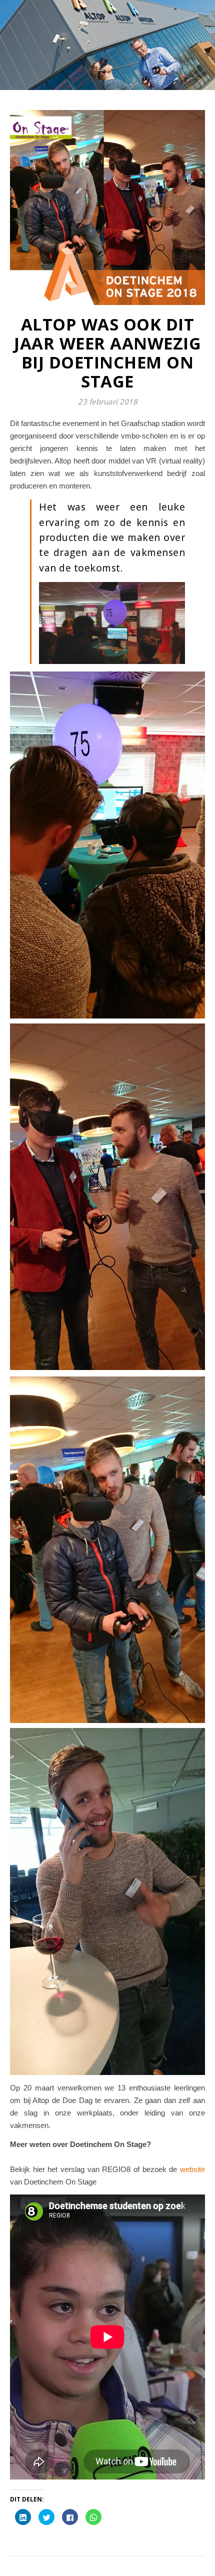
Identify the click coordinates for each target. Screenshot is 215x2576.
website (192, 2169)
